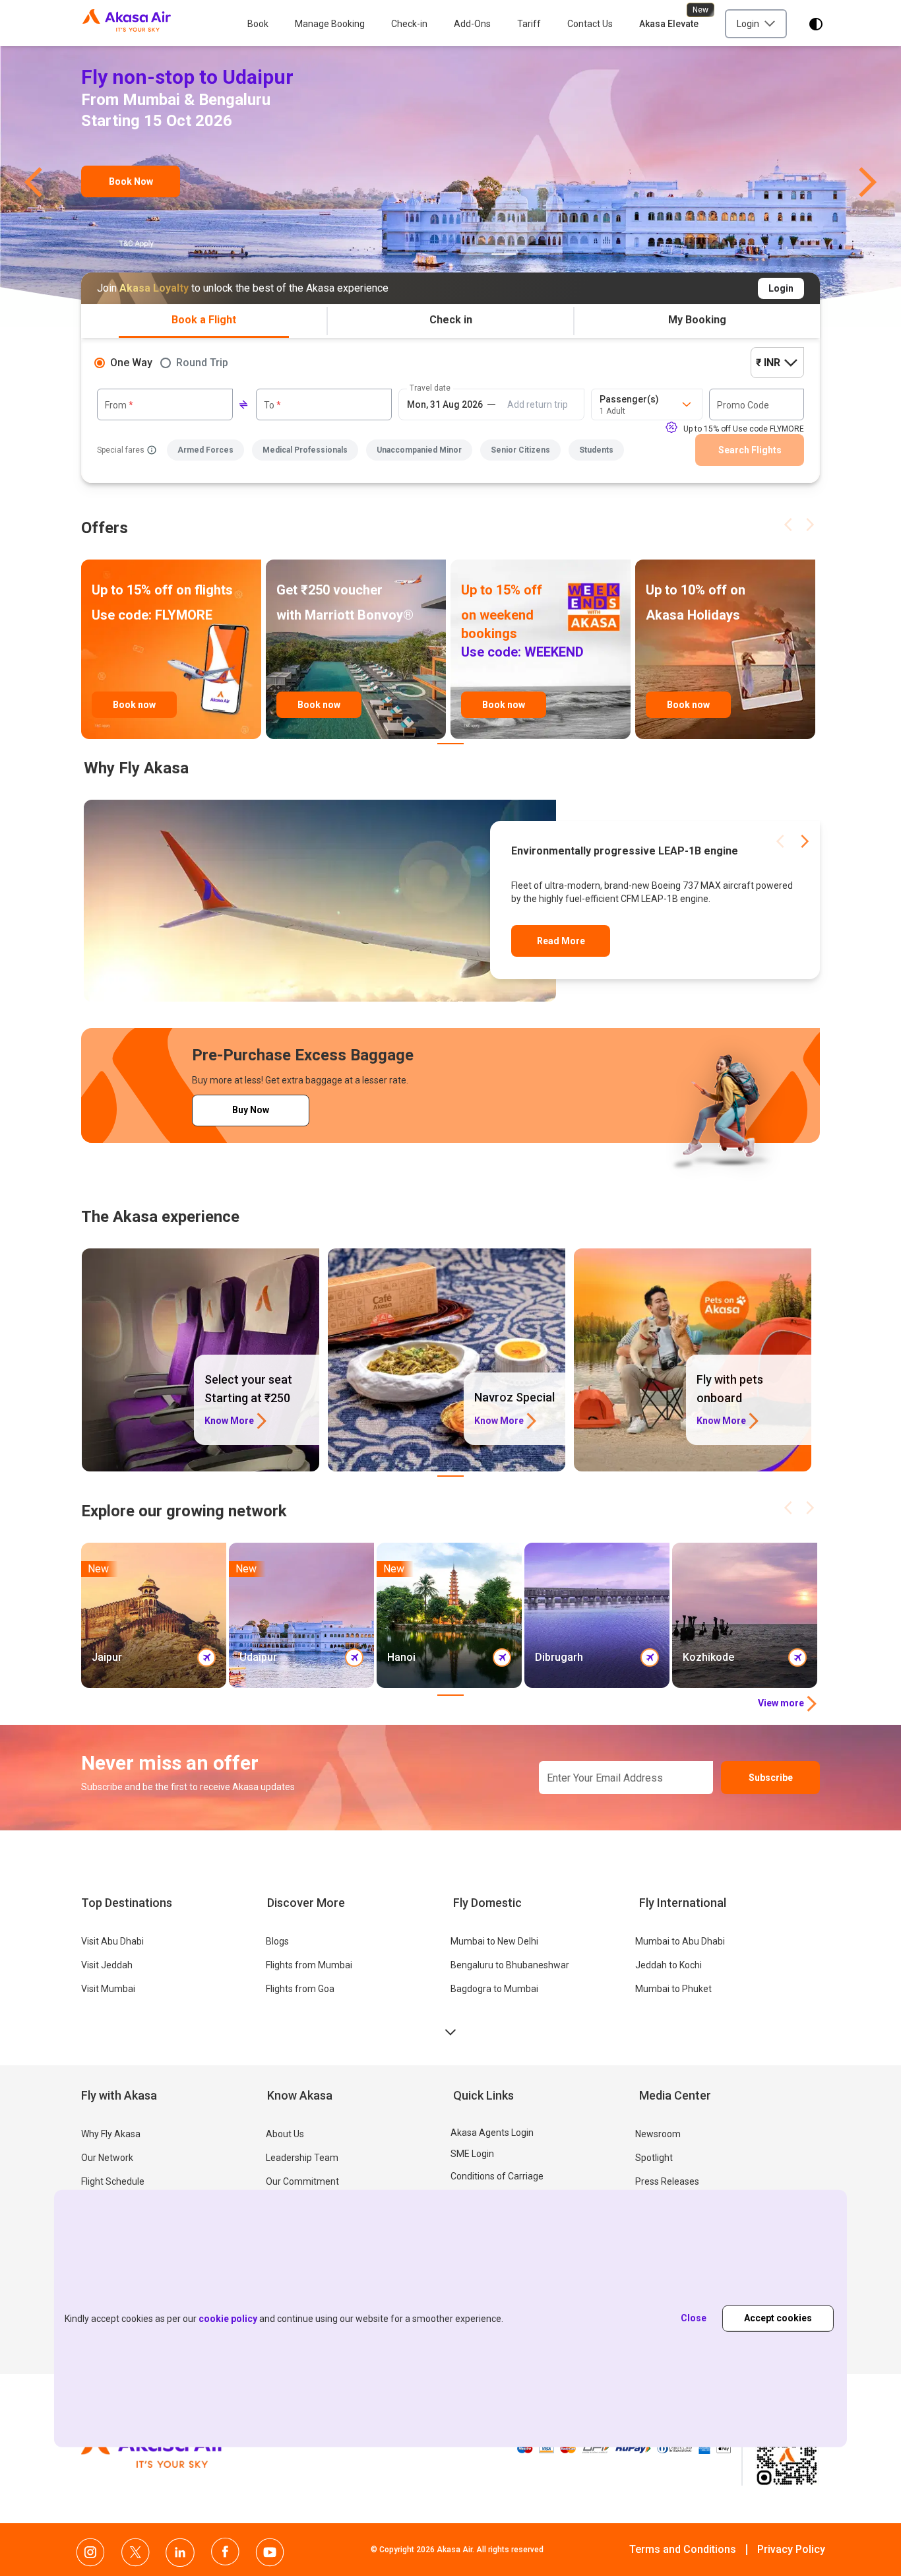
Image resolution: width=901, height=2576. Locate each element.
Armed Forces (205, 450)
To (272, 405)
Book (258, 24)
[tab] (204, 321)
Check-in (409, 24)
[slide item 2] (400, 254)
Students (596, 450)
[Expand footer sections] (450, 2032)
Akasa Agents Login (492, 2133)
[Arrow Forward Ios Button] (810, 525)
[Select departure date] (445, 404)
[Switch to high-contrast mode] (816, 24)
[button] (33, 177)
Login (781, 288)
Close (694, 2318)
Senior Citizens (520, 450)
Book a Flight (204, 320)
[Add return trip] (538, 404)
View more (781, 1703)
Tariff (529, 24)
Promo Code (743, 405)
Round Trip (202, 363)
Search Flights (750, 450)
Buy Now (251, 1110)
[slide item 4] (471, 254)
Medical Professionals (305, 450)
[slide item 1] (364, 254)
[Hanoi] (449, 1615)
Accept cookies (778, 2318)
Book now (134, 705)
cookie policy (228, 2319)
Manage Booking (330, 24)
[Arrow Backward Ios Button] (788, 525)
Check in (451, 320)
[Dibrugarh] (597, 1615)
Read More (561, 941)
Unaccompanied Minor (419, 450)
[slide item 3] (435, 254)
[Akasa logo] (127, 24)
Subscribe (771, 1778)
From (119, 405)
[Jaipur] (154, 1615)
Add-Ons (472, 24)
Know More (229, 1421)
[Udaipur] (450, 170)
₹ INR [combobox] (768, 363)
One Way (131, 363)
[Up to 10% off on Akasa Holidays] (725, 649)
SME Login (472, 2154)
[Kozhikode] (745, 1615)
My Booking (697, 320)
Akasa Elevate (669, 24)
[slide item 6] (537, 254)
